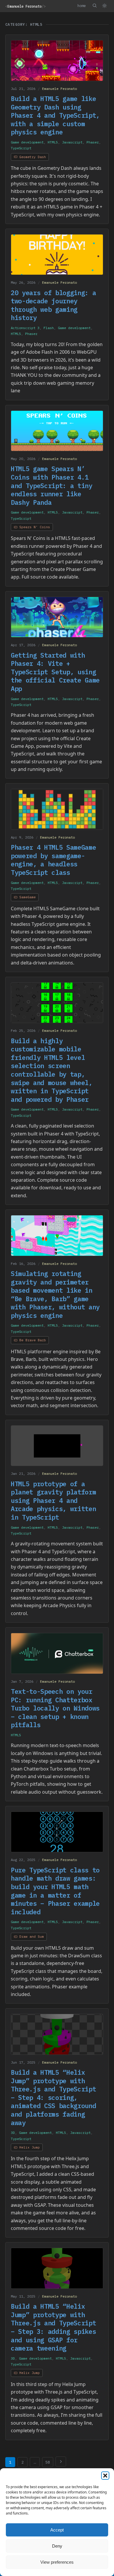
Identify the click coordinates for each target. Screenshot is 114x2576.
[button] (105, 2476)
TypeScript (21, 148)
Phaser (93, 142)
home (82, 6)
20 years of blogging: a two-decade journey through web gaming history (53, 305)
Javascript (72, 142)
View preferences (57, 2562)
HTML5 (53, 142)
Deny (57, 2546)
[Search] (94, 6)
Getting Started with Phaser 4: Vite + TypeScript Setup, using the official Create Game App (55, 672)
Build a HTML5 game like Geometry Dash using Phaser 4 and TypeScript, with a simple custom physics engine (55, 115)
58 (48, 2462)
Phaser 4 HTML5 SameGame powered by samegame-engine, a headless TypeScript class (53, 860)
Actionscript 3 (25, 328)
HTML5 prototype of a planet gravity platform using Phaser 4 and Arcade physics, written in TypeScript (53, 1500)
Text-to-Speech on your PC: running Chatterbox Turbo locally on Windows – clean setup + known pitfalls (55, 1708)
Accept (57, 2530)
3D (13, 2133)
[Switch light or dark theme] (104, 6)
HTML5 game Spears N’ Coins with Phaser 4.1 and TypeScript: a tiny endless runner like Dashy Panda (52, 485)
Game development (27, 142)
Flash (49, 328)
